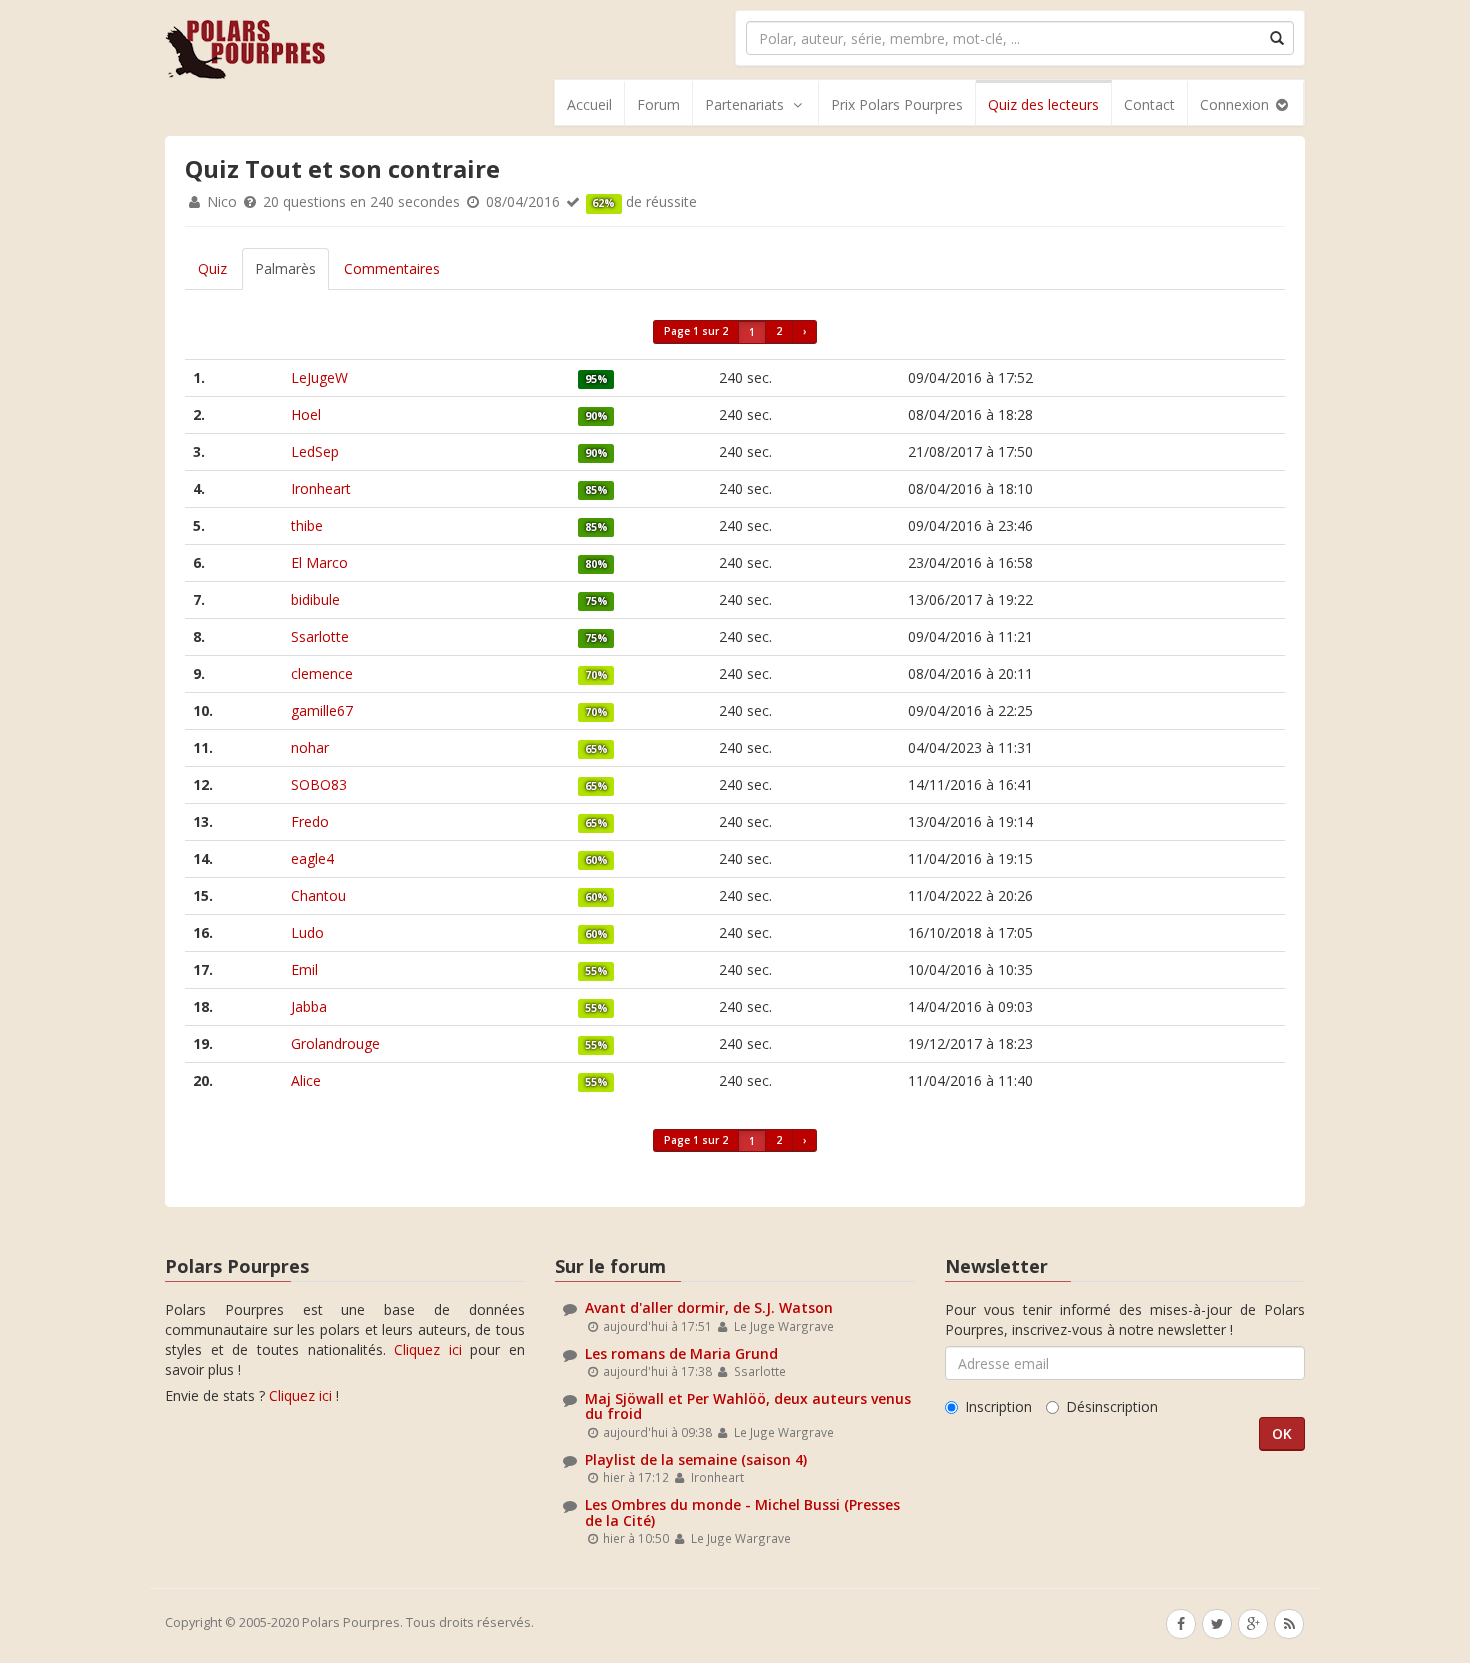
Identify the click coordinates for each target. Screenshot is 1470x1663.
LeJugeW (319, 377)
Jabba (309, 1006)
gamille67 (322, 710)
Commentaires (392, 268)
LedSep (315, 451)
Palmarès (285, 268)
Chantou (318, 895)
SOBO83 (319, 784)
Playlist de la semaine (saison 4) (696, 1459)
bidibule (315, 599)
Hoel (306, 414)
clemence (322, 673)
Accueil (589, 104)
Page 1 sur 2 (696, 331)
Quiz (212, 268)
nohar (310, 747)
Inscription (998, 1406)
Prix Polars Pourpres (897, 104)
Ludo (307, 932)
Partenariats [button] (744, 104)
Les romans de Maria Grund (681, 1353)
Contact (1149, 104)
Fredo (310, 821)
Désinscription (1112, 1406)
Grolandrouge (335, 1043)
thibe (307, 525)
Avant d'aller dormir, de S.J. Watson (709, 1307)
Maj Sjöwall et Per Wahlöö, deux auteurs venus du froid (748, 1406)
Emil (304, 969)
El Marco (319, 562)
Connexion (1236, 104)
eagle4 (312, 858)
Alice (306, 1080)
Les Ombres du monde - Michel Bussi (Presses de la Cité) (742, 1512)
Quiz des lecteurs (1043, 104)
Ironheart (321, 488)
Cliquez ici (428, 1349)
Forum (658, 104)
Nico (222, 201)
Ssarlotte (320, 636)
